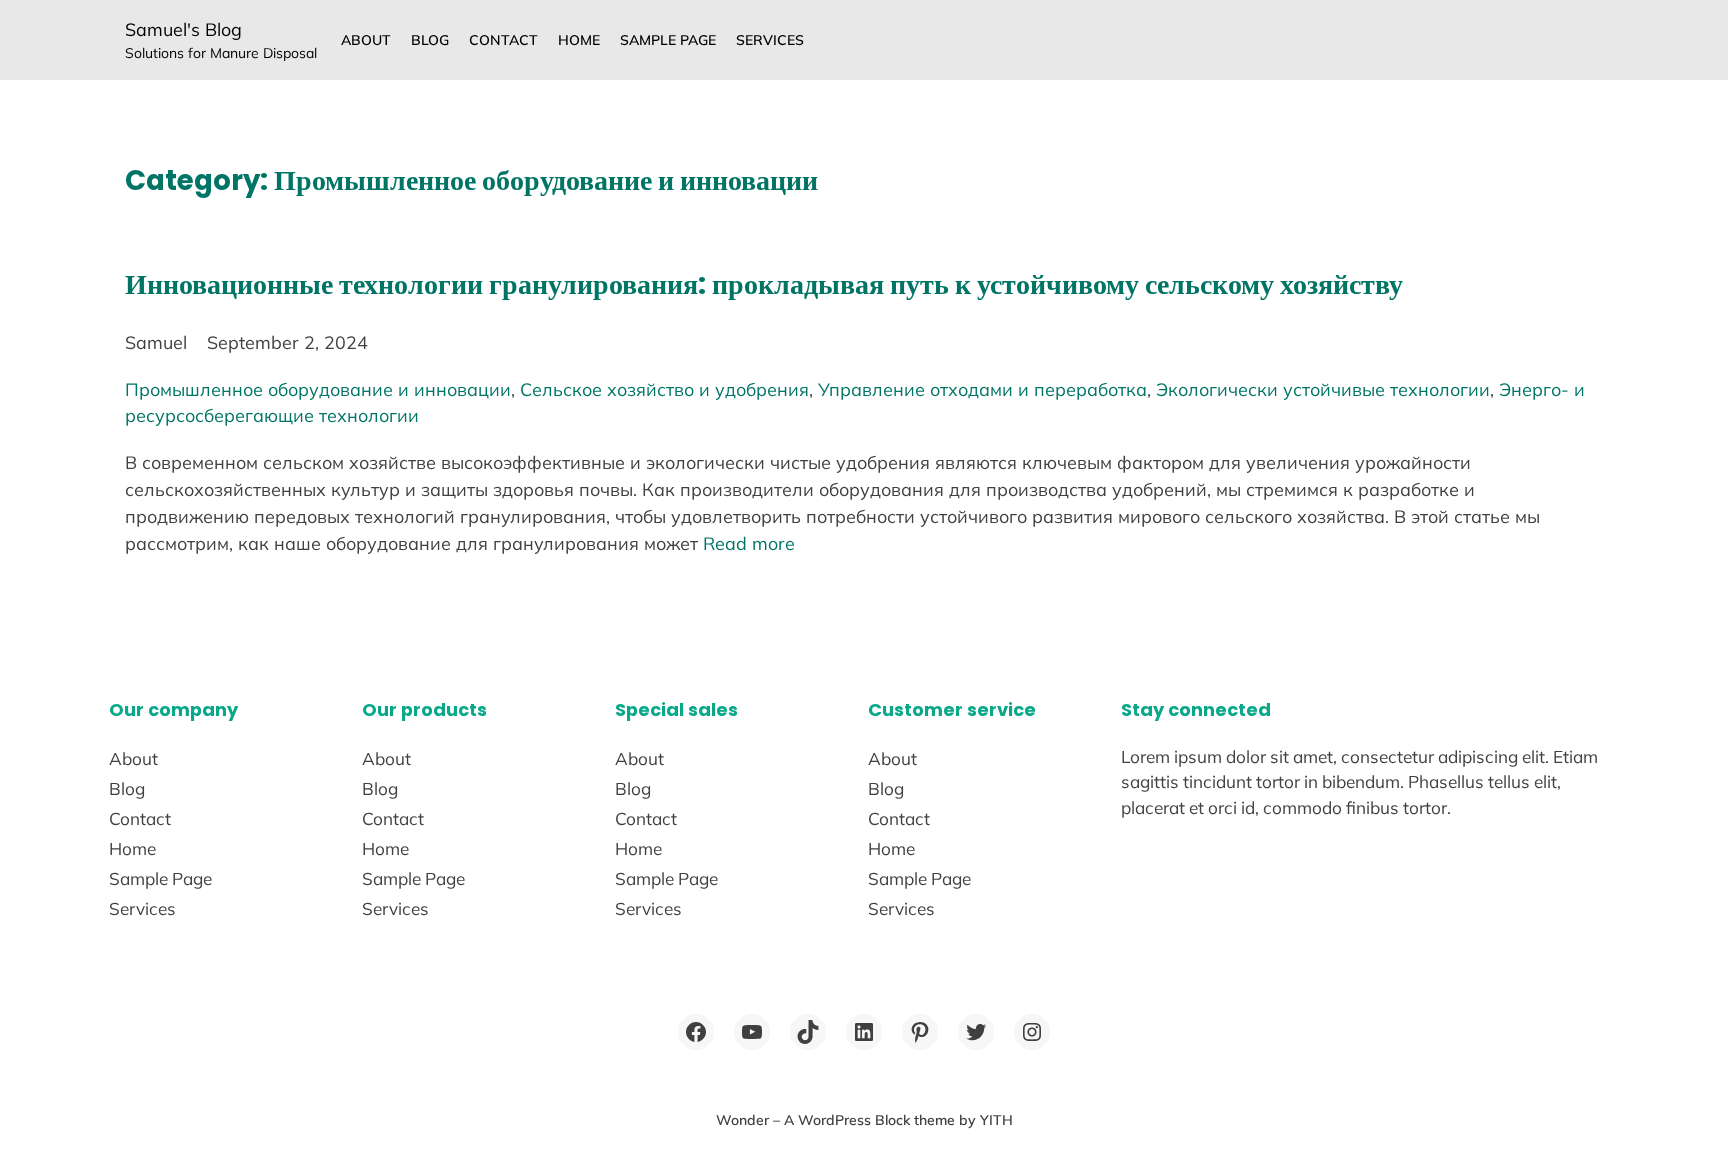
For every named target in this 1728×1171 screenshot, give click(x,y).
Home (579, 40)
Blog (430, 40)
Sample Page (668, 40)
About (366, 40)
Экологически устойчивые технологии (1323, 389)
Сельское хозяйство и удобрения (664, 389)
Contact (503, 40)
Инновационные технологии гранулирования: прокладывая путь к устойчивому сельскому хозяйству (764, 284)
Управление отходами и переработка (982, 389)
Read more (749, 543)
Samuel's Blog (183, 29)
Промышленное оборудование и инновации (318, 389)
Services (770, 40)
